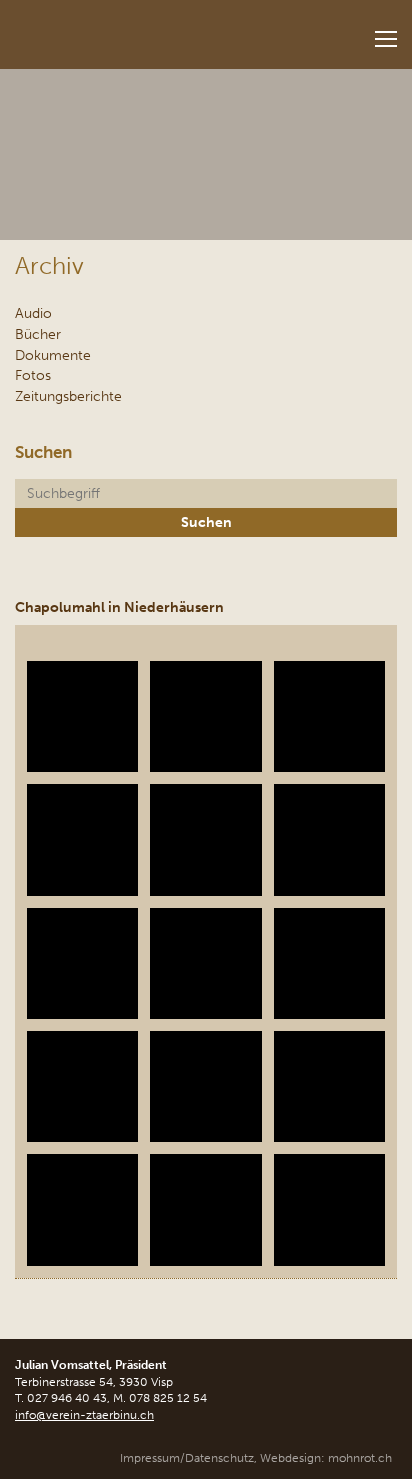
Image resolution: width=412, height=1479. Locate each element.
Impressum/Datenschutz (187, 1458)
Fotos (33, 375)
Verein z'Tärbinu (126, 28)
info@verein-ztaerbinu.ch (84, 1415)
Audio (33, 313)
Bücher (38, 334)
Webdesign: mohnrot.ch (326, 1458)
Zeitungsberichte (68, 396)
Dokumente (53, 355)
